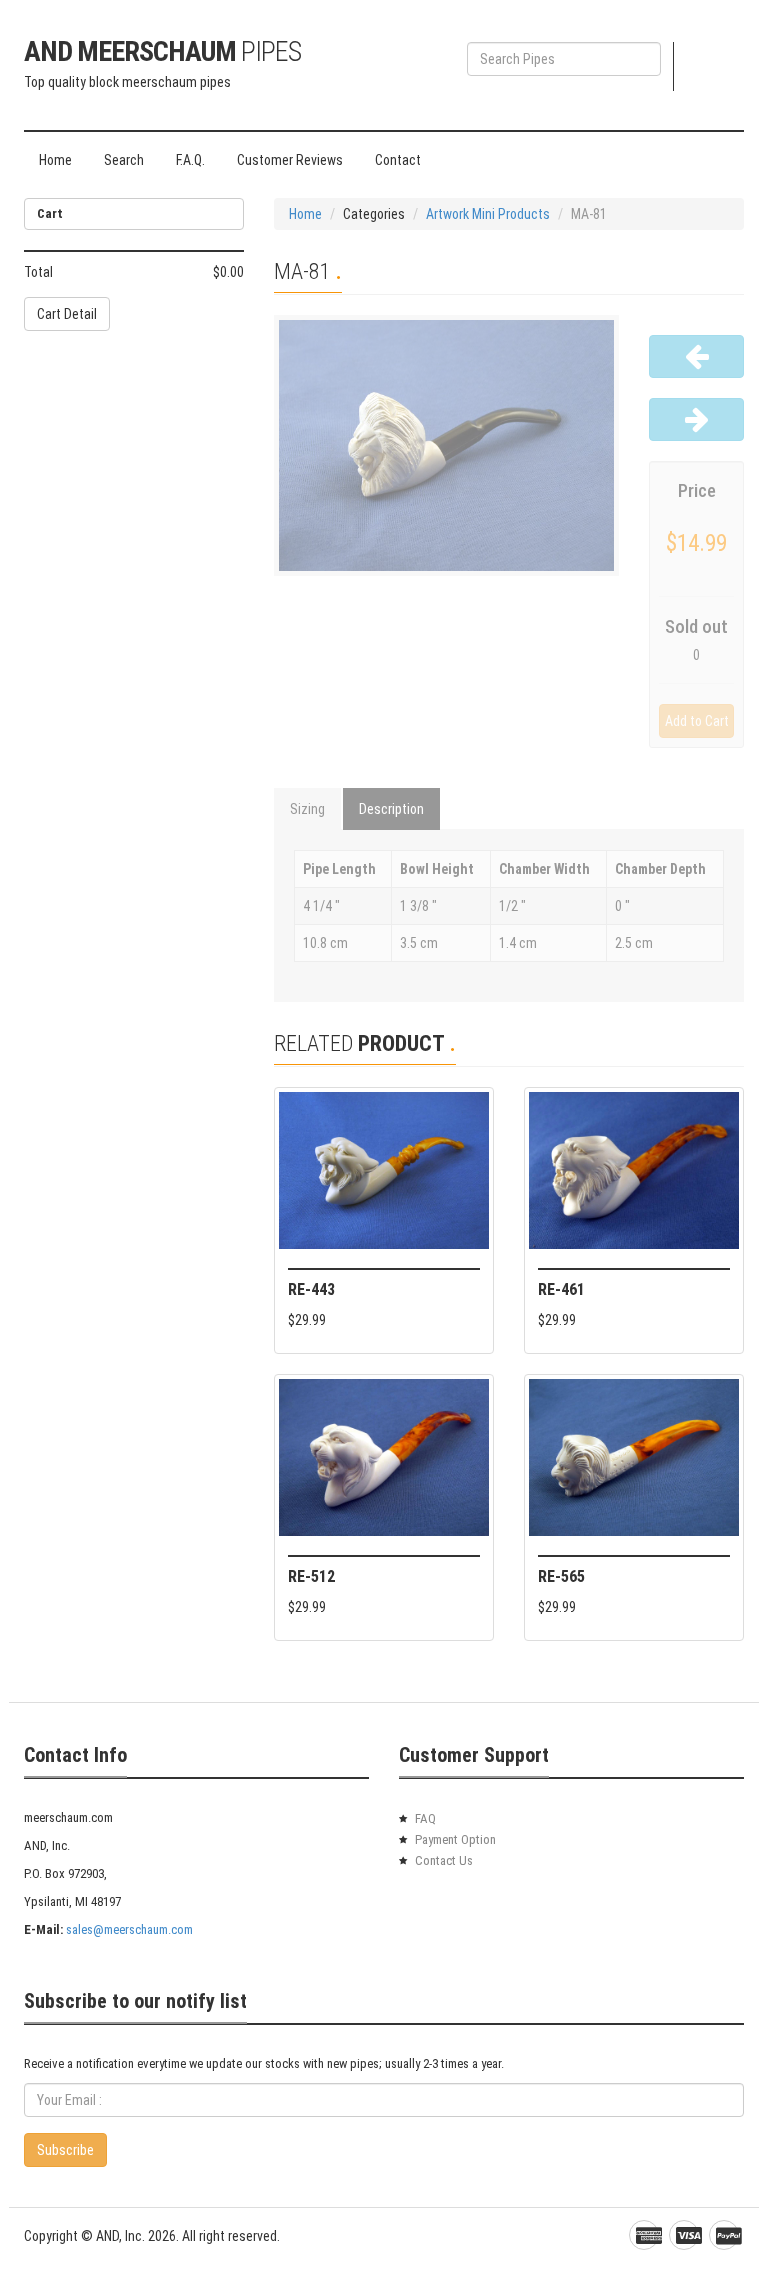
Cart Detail (67, 314)
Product (714, 90)
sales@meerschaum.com (129, 1929)
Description (391, 809)
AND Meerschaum (162, 51)
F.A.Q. (190, 160)
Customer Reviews (290, 160)
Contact (398, 160)
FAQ (425, 1818)
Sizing (307, 809)
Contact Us (444, 1860)
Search (124, 160)
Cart (722, 61)
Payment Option (455, 1839)
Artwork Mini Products (488, 214)
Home (55, 160)
